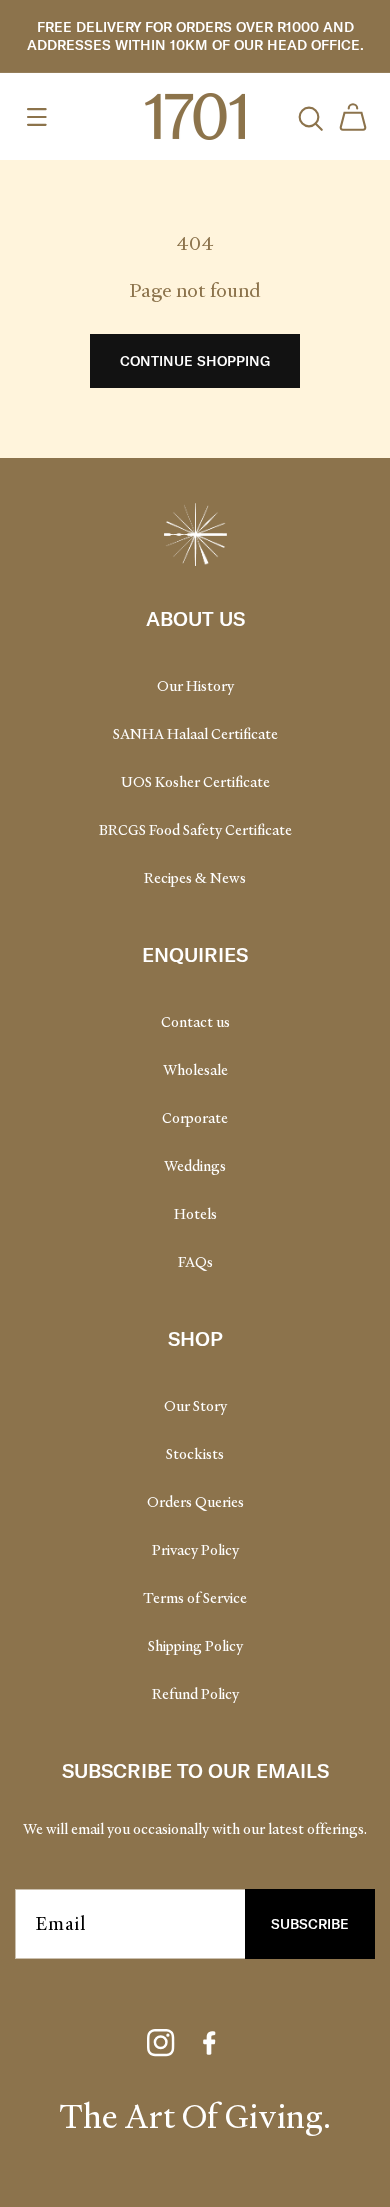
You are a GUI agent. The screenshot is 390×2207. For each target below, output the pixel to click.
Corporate (195, 1118)
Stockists (195, 1454)
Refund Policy (195, 1694)
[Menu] (37, 117)
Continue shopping (195, 360)
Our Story (195, 1406)
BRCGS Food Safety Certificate (195, 830)
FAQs (195, 1262)
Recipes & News (195, 878)
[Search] (309, 117)
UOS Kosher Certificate (195, 782)
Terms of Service (195, 1598)
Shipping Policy (195, 1646)
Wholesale (195, 1070)
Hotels (195, 1214)
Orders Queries (195, 1502)
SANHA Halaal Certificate (195, 734)
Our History (195, 686)
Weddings (195, 1166)
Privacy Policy (195, 1550)
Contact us (195, 1022)
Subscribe (310, 1923)
